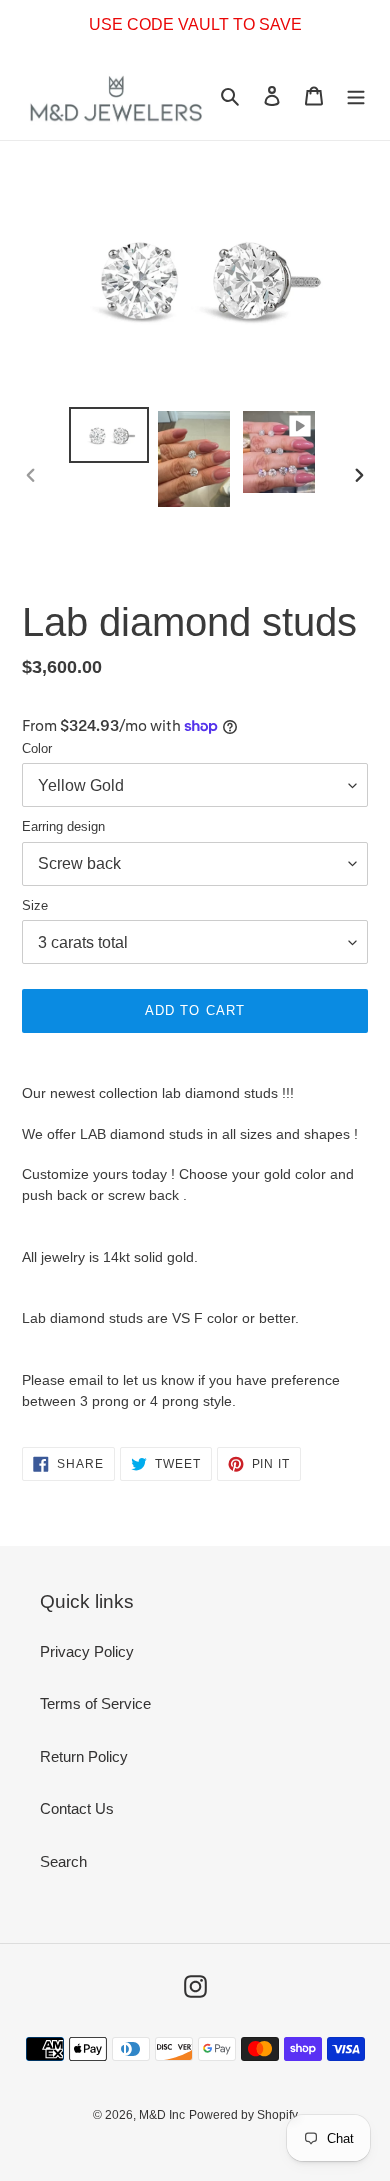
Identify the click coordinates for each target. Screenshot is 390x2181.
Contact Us (77, 1808)
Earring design (63, 826)
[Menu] (356, 95)
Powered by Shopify (243, 2115)
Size (35, 905)
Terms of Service (95, 1703)
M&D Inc (162, 2115)
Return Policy (84, 1756)
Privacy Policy (87, 1651)
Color (37, 748)
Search (63, 1861)
